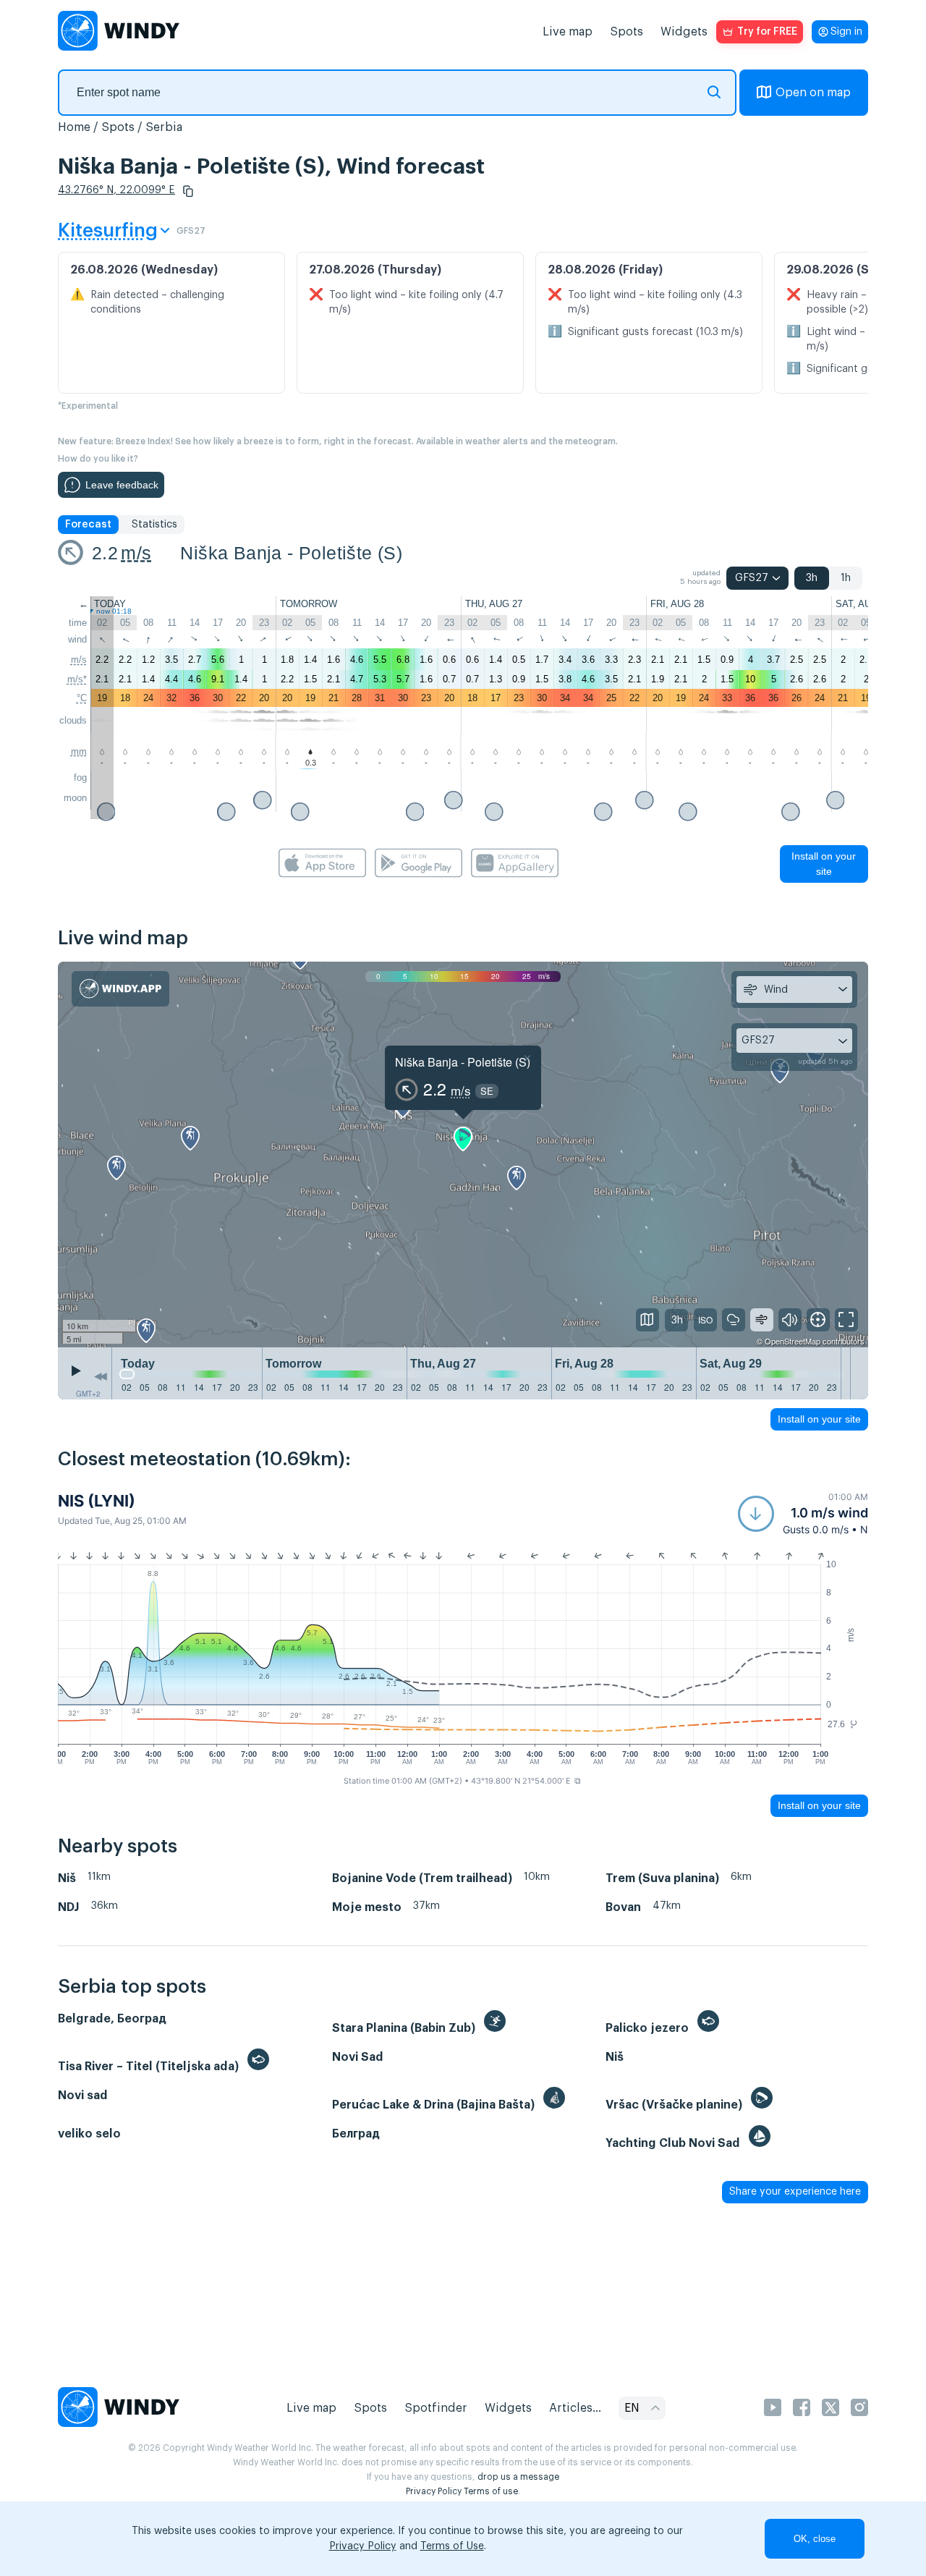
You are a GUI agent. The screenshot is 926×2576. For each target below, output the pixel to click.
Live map (568, 32)
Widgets (684, 32)
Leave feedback (122, 485)
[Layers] (647, 1320)
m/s (136, 553)
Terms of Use (452, 2546)
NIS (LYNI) (97, 1501)
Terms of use (491, 2491)
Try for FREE (767, 32)
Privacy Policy (434, 2491)
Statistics (154, 525)
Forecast (88, 525)
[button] (188, 191)
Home (74, 127)
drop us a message (518, 2477)
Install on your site (824, 864)
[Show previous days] (101, 1377)
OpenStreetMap (793, 1341)
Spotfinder (436, 2408)
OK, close (815, 2539)
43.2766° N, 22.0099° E (116, 190)
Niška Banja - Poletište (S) (291, 553)
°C (82, 698)
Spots (626, 32)
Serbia (164, 127)
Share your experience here (795, 2192)
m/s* (77, 679)
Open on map (813, 93)
